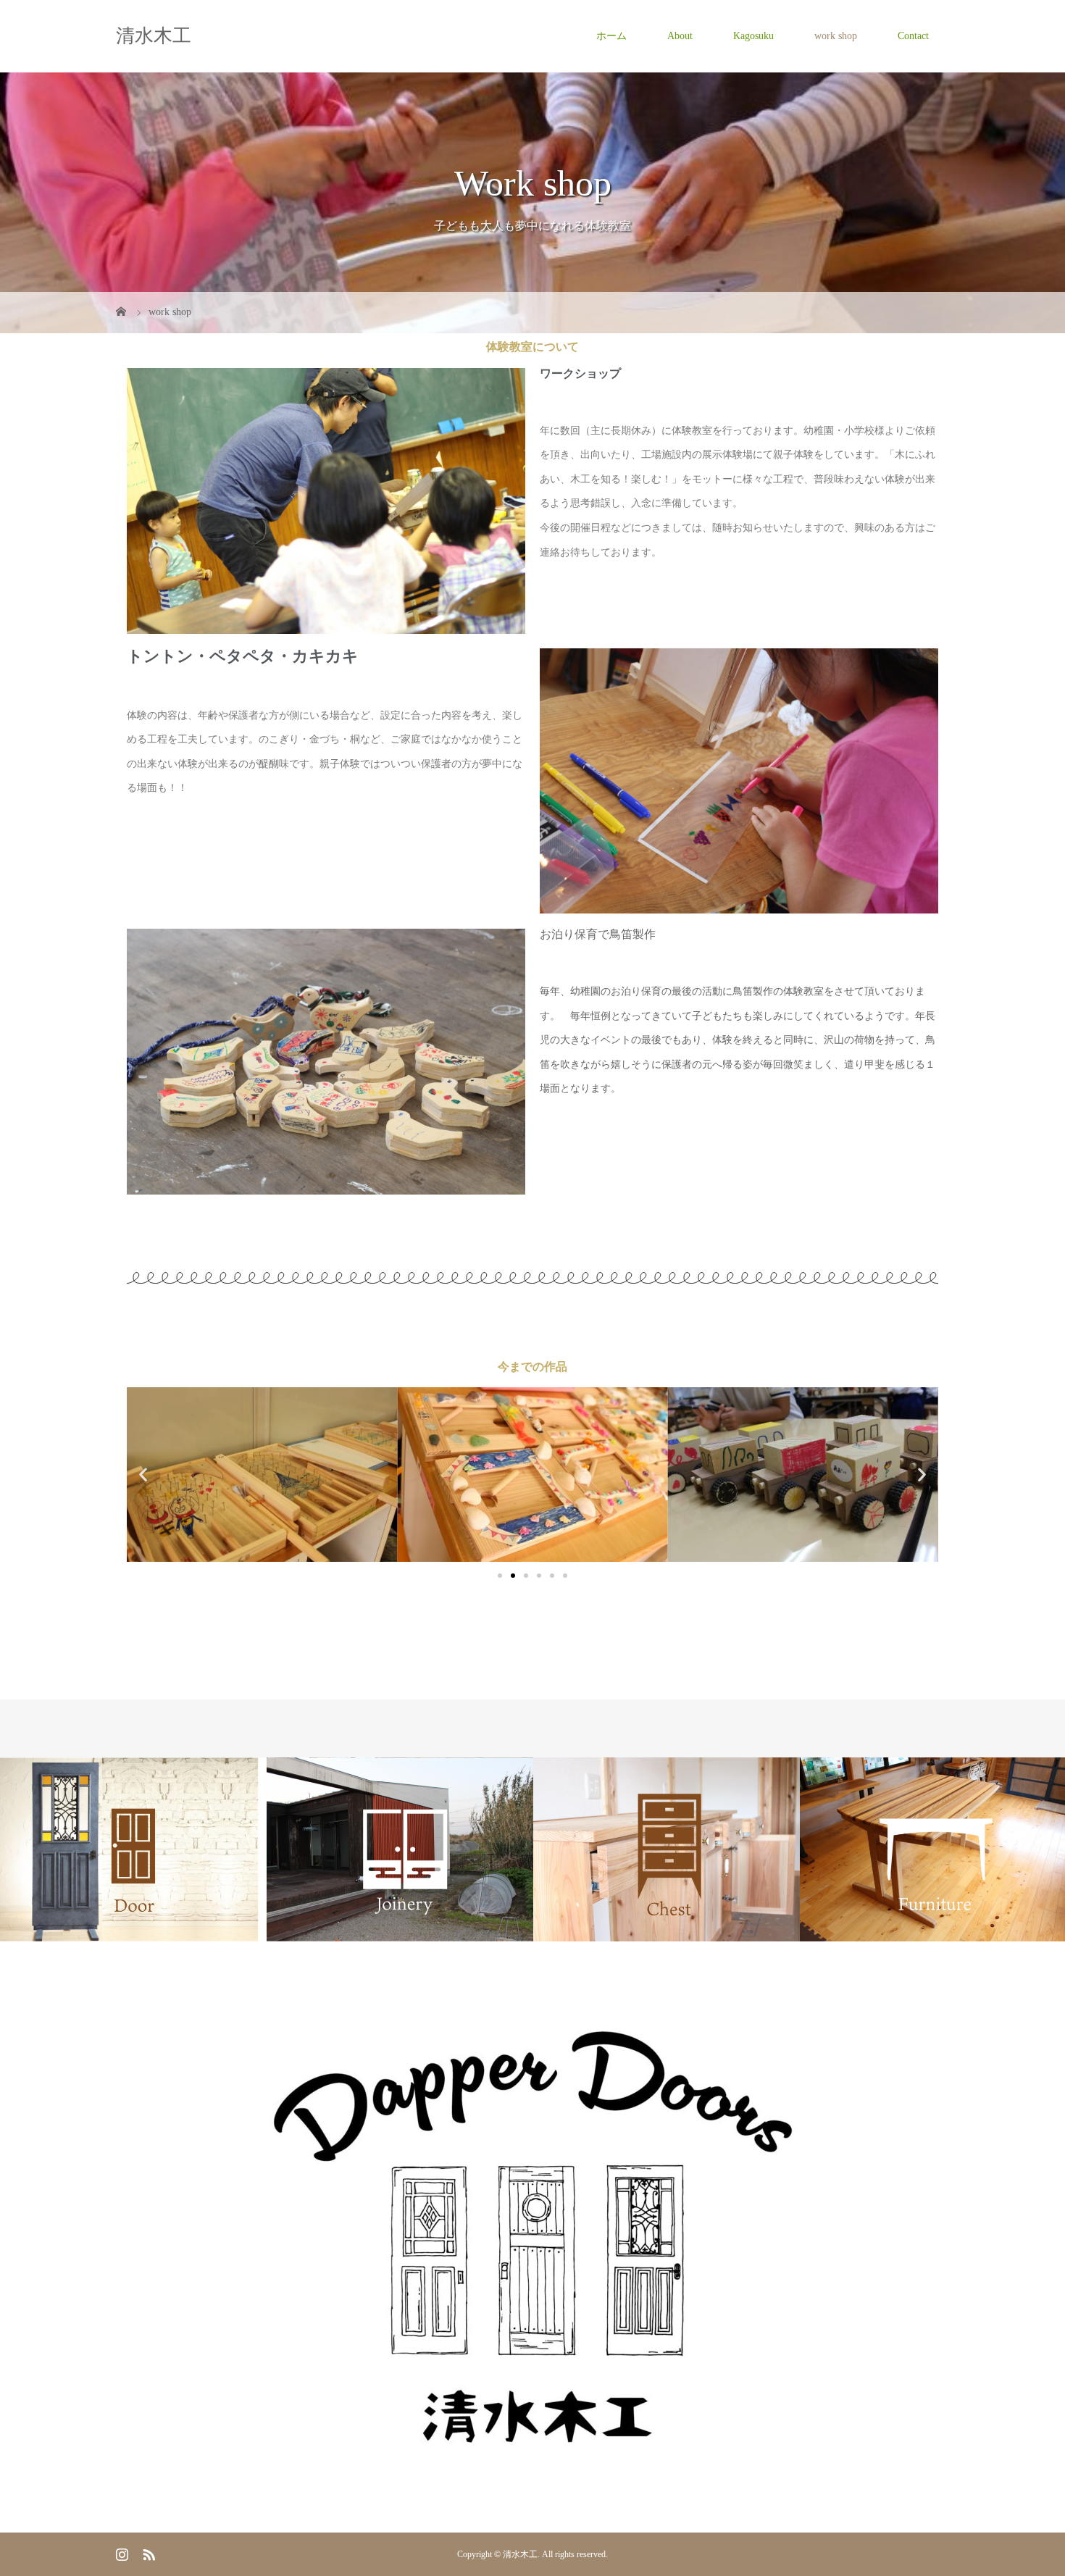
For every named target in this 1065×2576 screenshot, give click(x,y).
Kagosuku (753, 36)
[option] (133, 1850)
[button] (143, 1475)
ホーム (611, 36)
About (680, 36)
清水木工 (154, 36)
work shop (836, 36)
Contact (913, 36)
